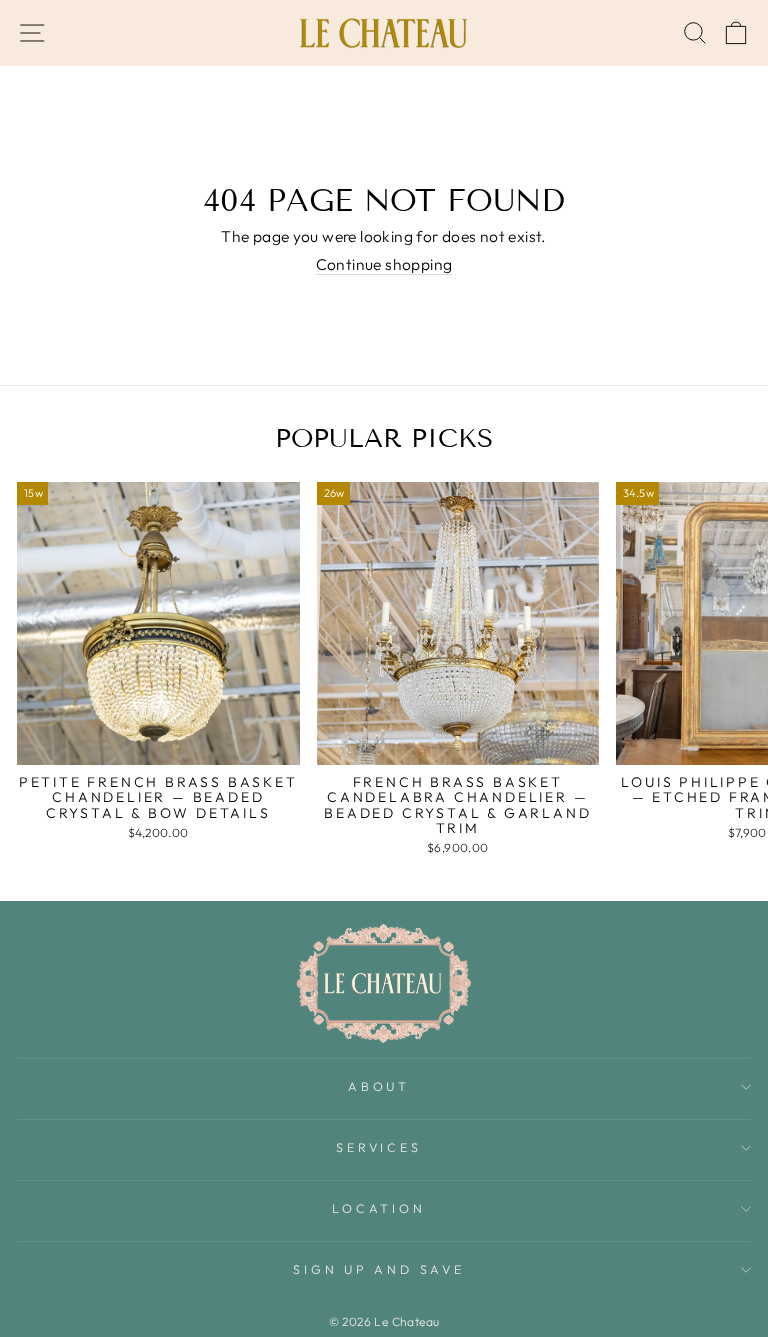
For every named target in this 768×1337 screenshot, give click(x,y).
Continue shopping (384, 264)
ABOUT (379, 1086)
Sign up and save (378, 1269)
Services (378, 1147)
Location (378, 1208)
